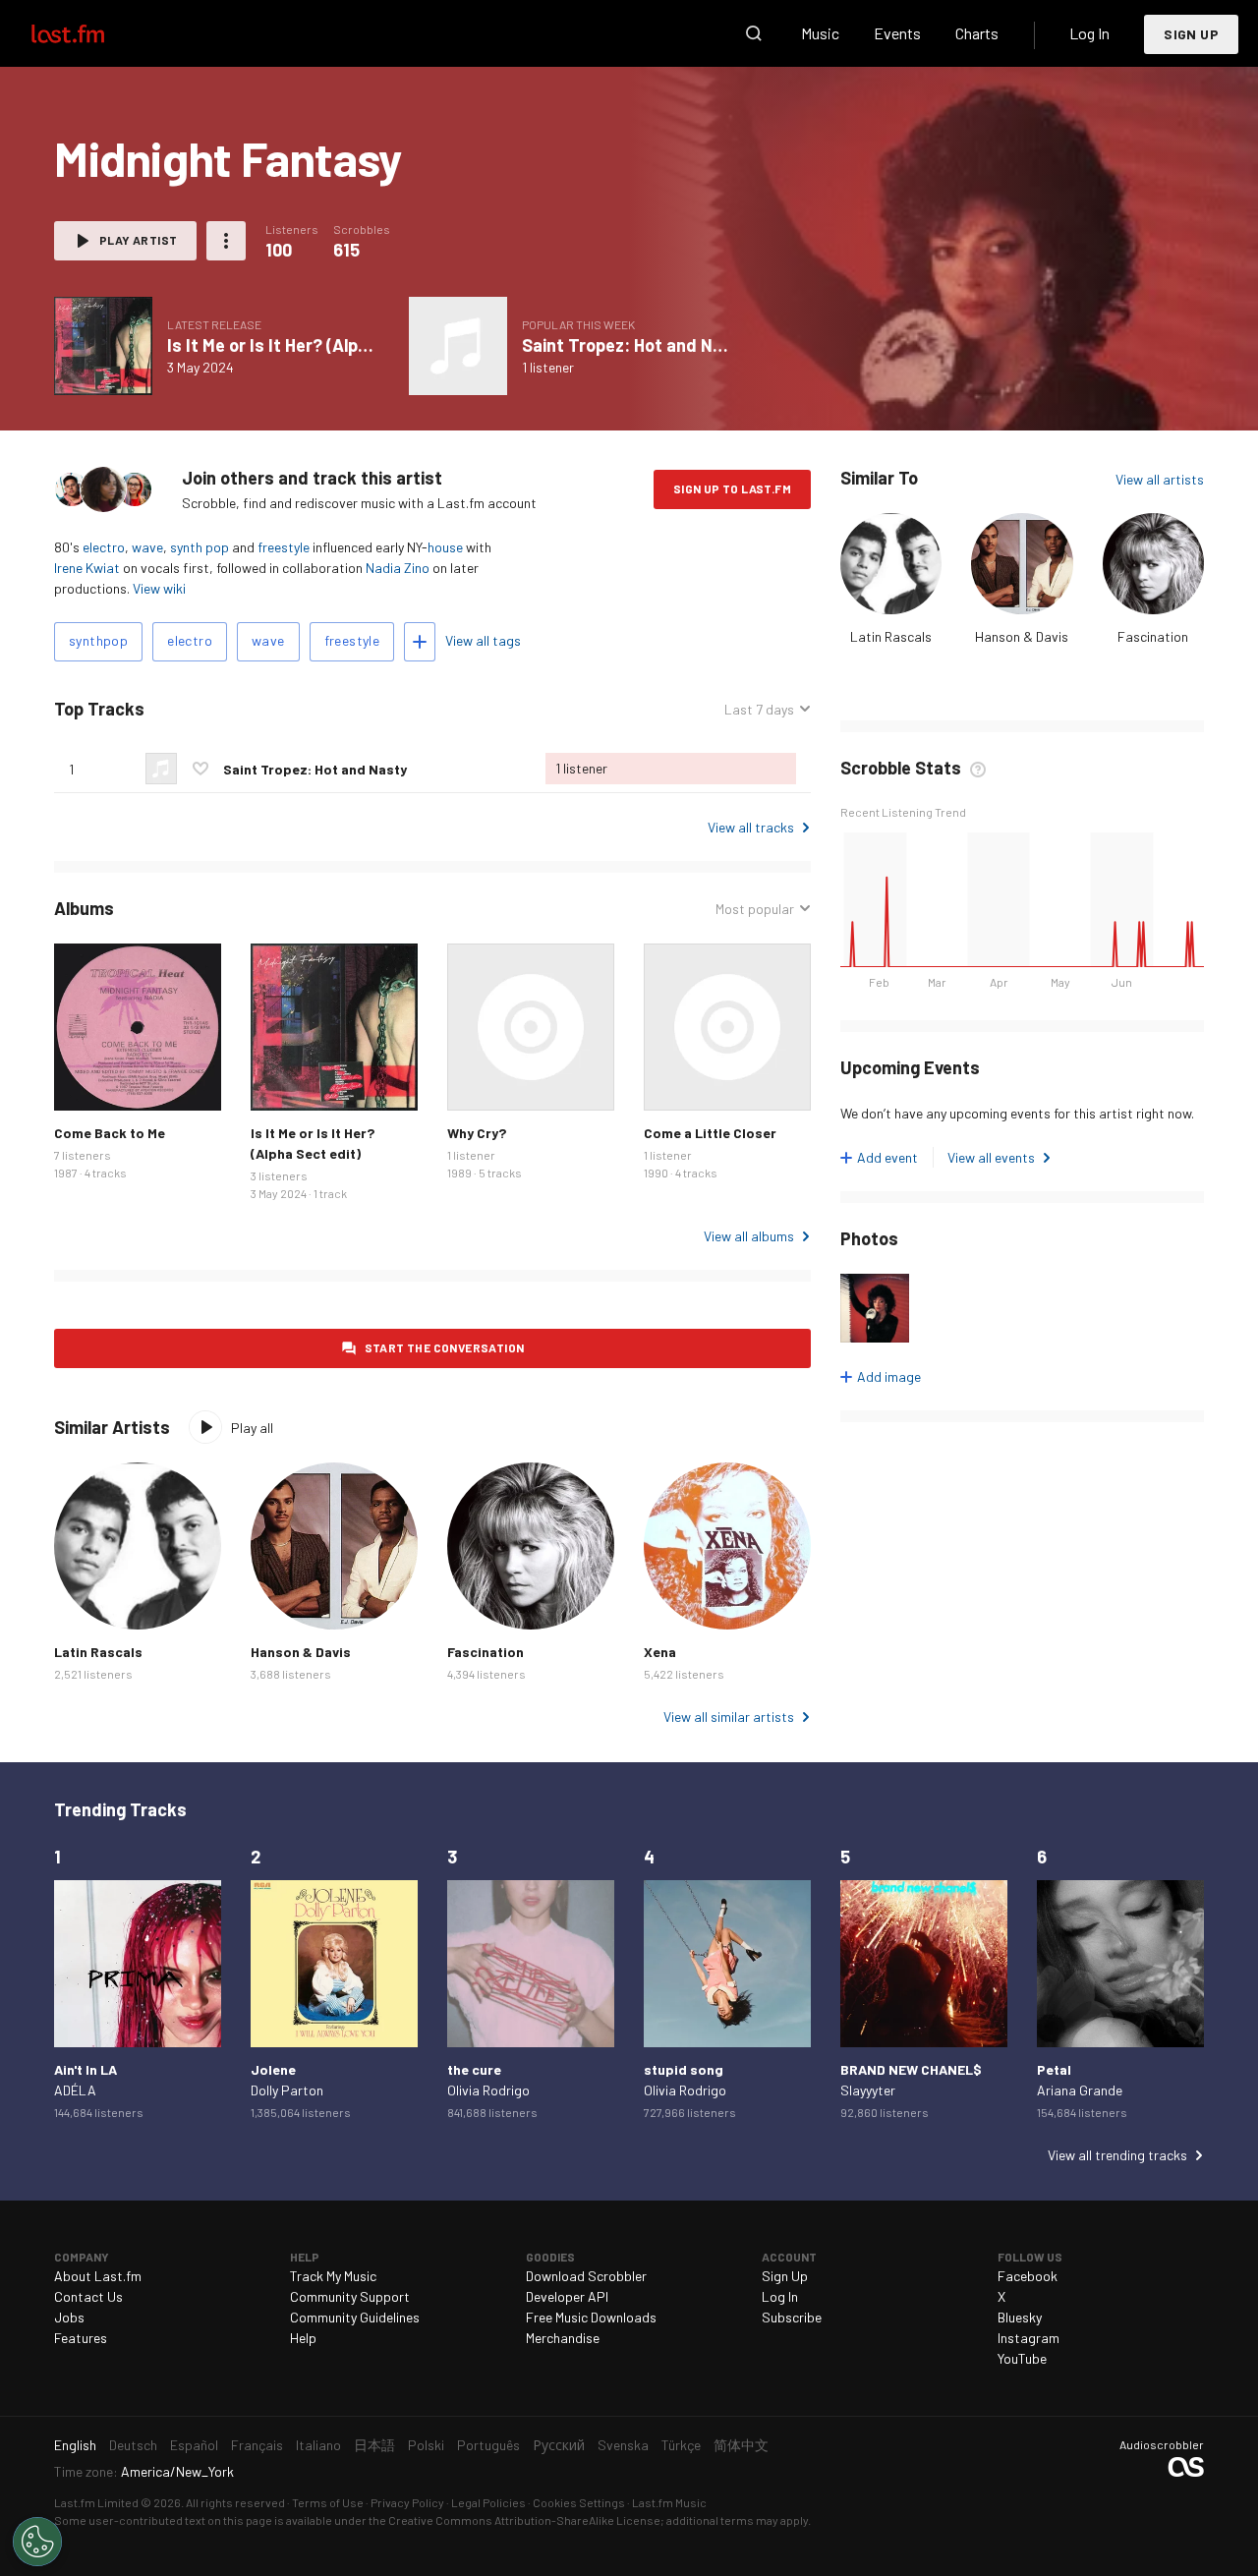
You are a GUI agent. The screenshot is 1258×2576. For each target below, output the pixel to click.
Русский (559, 2445)
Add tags (420, 642)
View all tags (483, 640)
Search (754, 33)
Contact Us (88, 2296)
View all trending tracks (1117, 2155)
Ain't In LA (86, 2069)
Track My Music (333, 2276)
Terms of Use (328, 2502)
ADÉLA (75, 2090)
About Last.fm (98, 2276)
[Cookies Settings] (37, 2542)
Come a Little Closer (710, 1133)
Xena (660, 1652)
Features (81, 2338)
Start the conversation (445, 1347)
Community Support (350, 2296)
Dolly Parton (287, 2090)
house (445, 547)
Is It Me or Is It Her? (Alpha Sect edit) (314, 345)
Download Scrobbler (586, 2276)
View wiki (159, 588)
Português (488, 2445)
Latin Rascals (891, 636)
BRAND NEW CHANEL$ (911, 2069)
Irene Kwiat (87, 568)
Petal (1054, 2069)
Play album (103, 346)
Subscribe (792, 2317)
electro (104, 547)
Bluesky (1020, 2317)
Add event (887, 1157)
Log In (1089, 33)
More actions (226, 241)
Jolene (273, 2069)
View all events (991, 1157)
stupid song (684, 2069)
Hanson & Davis (1022, 636)
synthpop (98, 640)
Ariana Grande (1080, 2090)
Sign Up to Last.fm (732, 488)
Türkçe (681, 2445)
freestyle (284, 547)
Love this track (200, 769)
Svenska (623, 2445)
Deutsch (133, 2445)
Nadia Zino (398, 568)
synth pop (200, 547)
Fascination (1153, 636)
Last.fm (90, 33)
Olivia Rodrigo (488, 2090)
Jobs (69, 2317)
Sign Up (1191, 34)
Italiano (318, 2445)
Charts (977, 33)
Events (897, 33)
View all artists (1160, 479)
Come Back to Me (110, 1133)
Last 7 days (759, 710)
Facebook (1028, 2276)
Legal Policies (488, 2502)
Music (820, 33)
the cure (474, 2069)
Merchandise (563, 2338)
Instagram (1029, 2338)
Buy (85, 1080)
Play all (252, 1428)
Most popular (755, 909)
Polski (426, 2445)
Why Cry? (477, 1133)
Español (194, 2445)
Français (257, 2445)
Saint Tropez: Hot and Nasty (635, 345)
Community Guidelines (355, 2317)
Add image (889, 1376)
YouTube (1022, 2358)
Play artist (138, 240)
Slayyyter (868, 2090)
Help (303, 2338)
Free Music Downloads (591, 2317)
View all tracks (751, 827)
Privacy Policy (407, 2502)
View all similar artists (729, 1717)
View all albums (749, 1236)
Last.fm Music (669, 2502)
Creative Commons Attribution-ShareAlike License (524, 2520)
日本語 (374, 2445)
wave (147, 547)
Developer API (567, 2296)
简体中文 (741, 2445)
